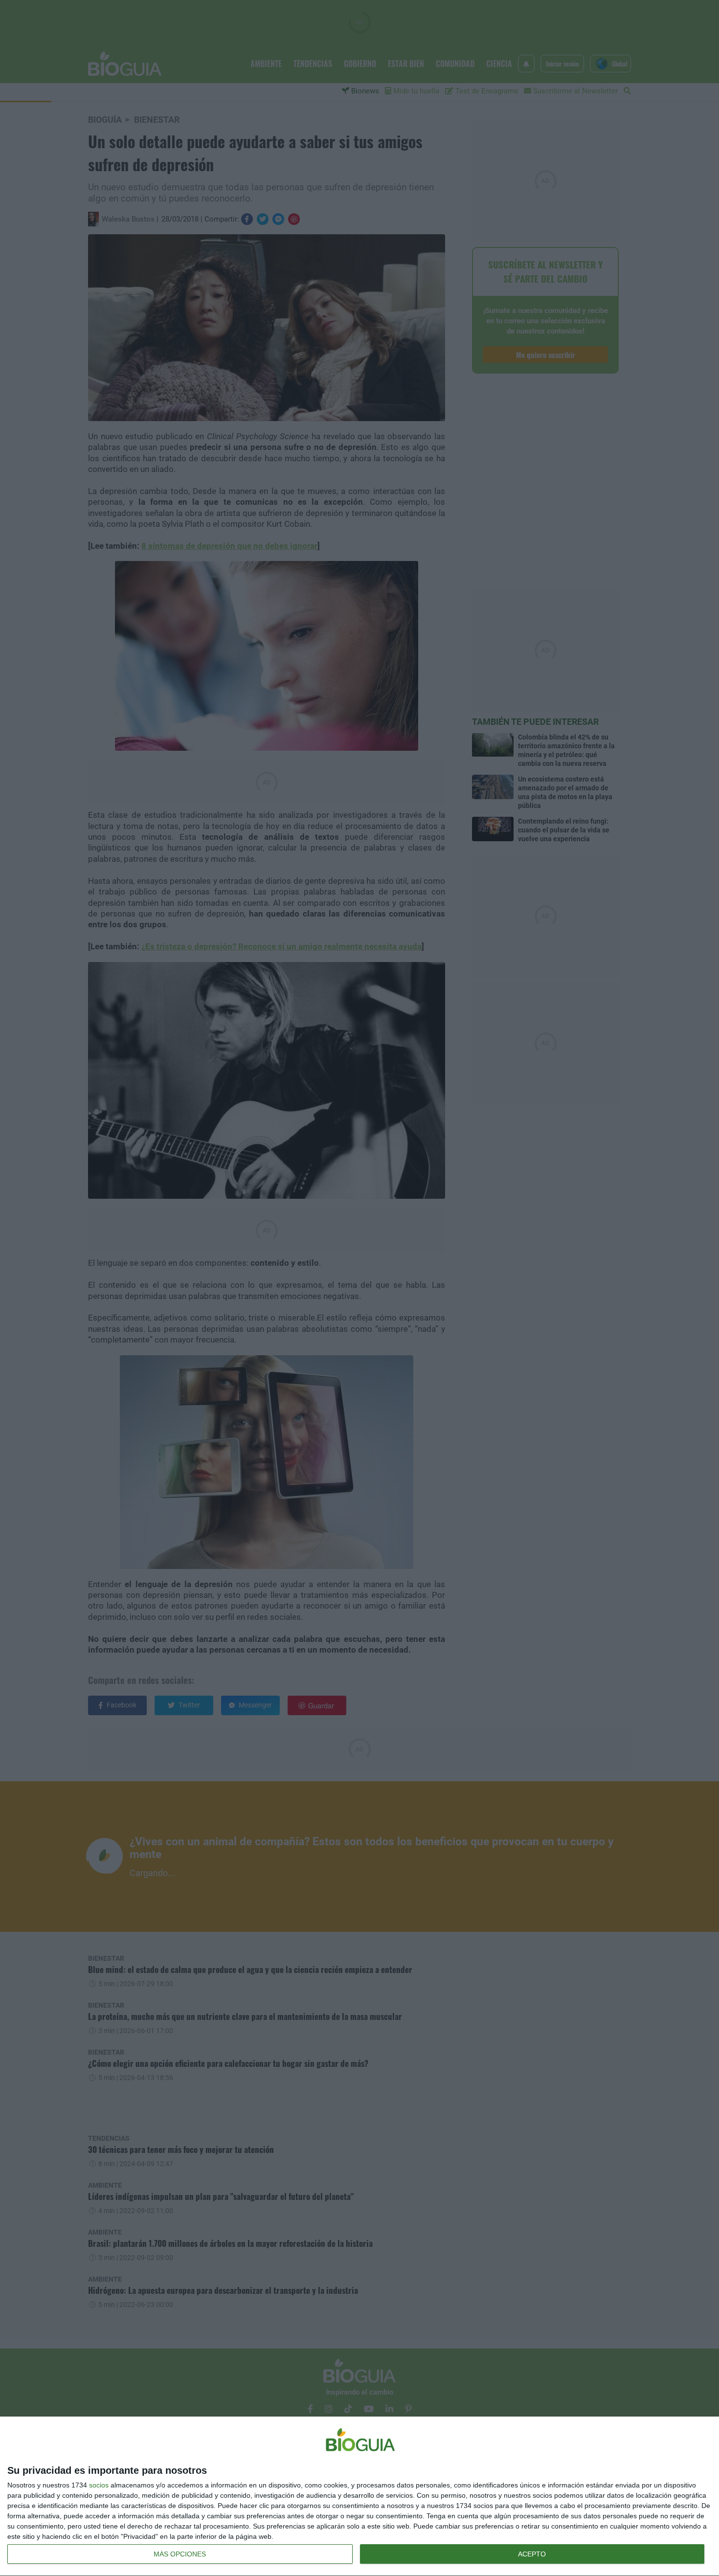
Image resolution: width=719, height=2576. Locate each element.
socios (99, 2485)
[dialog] (359, 2497)
